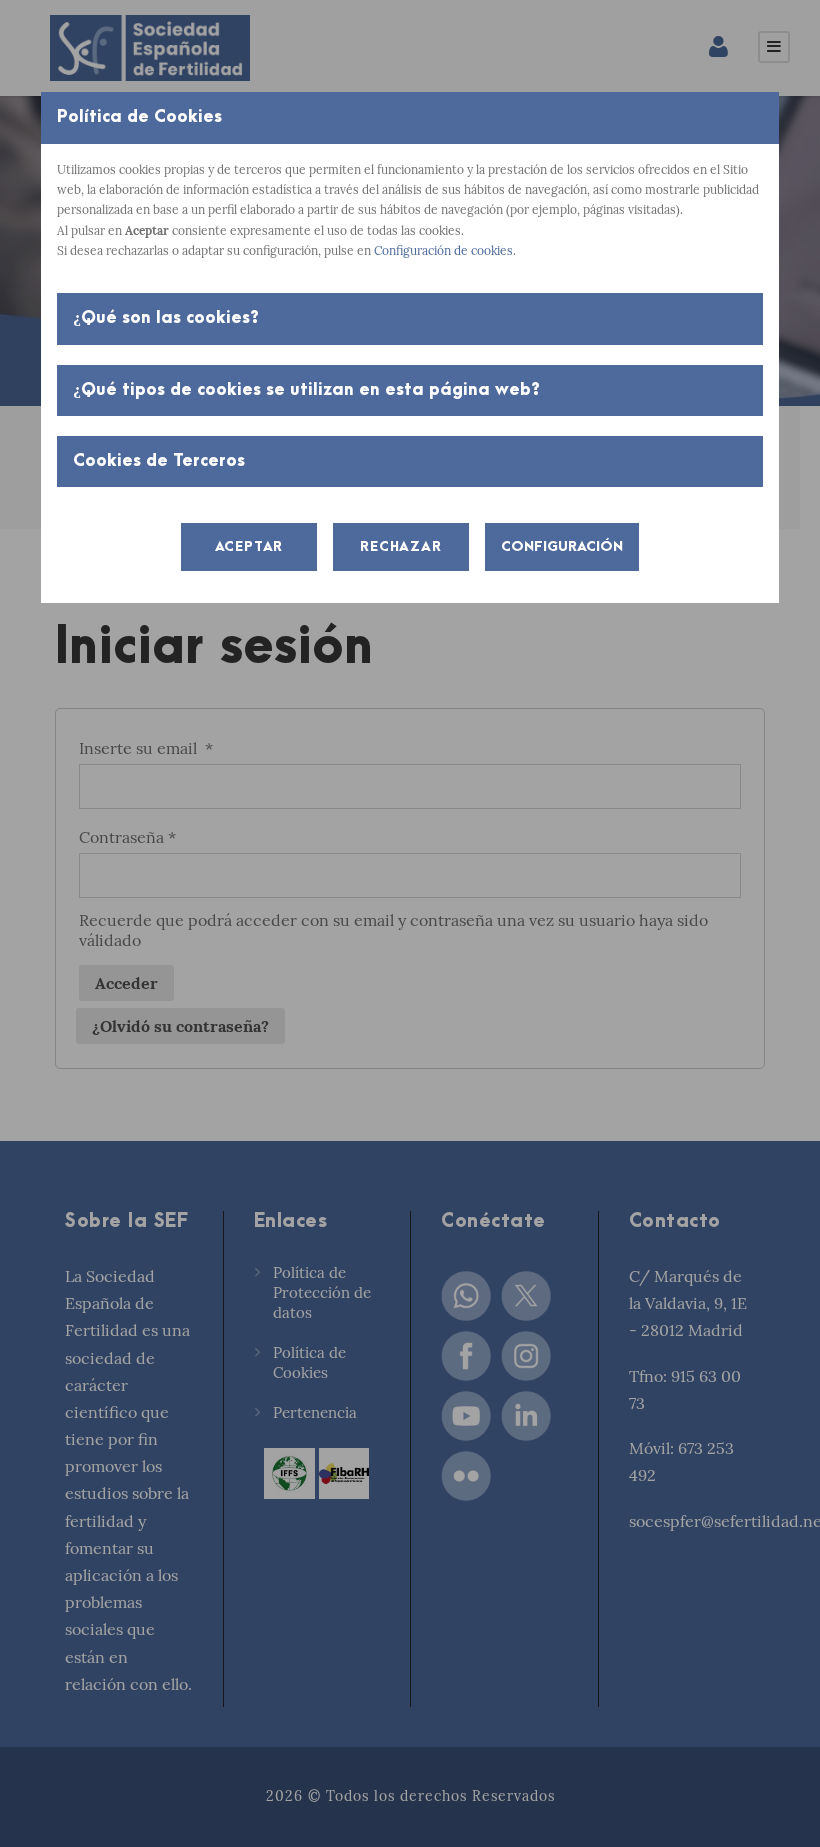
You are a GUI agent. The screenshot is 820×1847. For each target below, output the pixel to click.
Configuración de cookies (443, 250)
